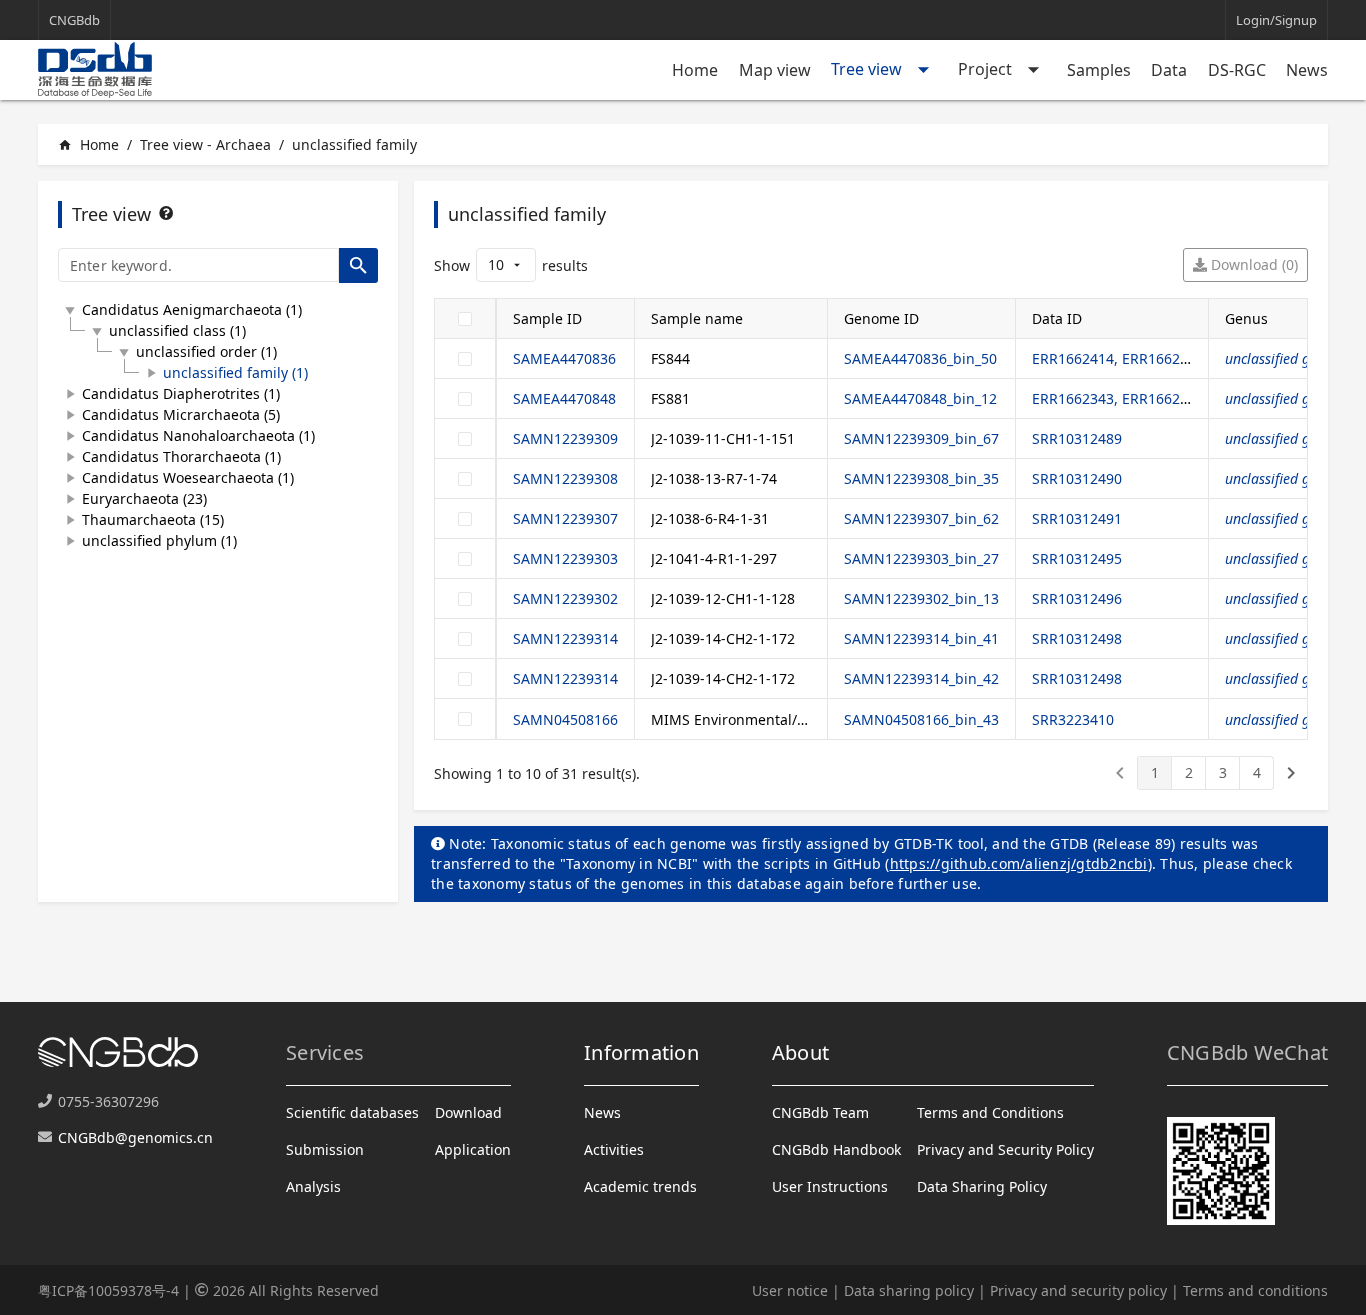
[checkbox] (465, 319)
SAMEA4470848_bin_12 (920, 398)
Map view (775, 70)
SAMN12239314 (565, 638)
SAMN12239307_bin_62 (921, 518)
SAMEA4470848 (564, 398)
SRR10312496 (1077, 598)
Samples (1099, 70)
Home (695, 70)
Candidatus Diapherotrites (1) (181, 393)
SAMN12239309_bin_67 (921, 438)
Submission (325, 1149)
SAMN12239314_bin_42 (921, 678)
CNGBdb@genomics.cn (135, 1137)
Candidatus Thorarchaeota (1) (181, 456)
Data (1169, 70)
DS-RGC (1237, 70)
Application (473, 1149)
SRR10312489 (1077, 438)
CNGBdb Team (820, 1112)
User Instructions (830, 1186)
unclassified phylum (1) (159, 540)
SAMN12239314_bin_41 (921, 638)
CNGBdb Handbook (836, 1149)
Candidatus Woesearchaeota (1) (188, 477)
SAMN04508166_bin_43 (921, 719)
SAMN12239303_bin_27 (921, 558)
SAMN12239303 (565, 558)
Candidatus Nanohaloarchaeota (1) (198, 435)
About (800, 1052)
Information (641, 1052)
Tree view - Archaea (205, 144)
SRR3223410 (1073, 719)
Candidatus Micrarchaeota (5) (181, 414)
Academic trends (640, 1186)
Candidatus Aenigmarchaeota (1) (192, 309)
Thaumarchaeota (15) (153, 519)
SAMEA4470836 (564, 358)
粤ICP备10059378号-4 (108, 1290)
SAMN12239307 (565, 518)
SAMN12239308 (565, 478)
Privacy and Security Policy (1005, 1149)
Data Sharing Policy (982, 1186)
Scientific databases (352, 1112)
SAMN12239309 (565, 438)
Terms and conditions (1255, 1290)
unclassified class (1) (177, 330)
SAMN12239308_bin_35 (921, 478)
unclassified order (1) (206, 351)
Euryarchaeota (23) (144, 498)
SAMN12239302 (565, 598)
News (1307, 70)
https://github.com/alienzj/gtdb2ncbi (1019, 863)
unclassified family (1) (235, 372)
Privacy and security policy (1078, 1290)
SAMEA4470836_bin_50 (920, 358)
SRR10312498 (1077, 638)
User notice (790, 1290)
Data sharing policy (909, 1290)
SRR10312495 (1077, 558)
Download (468, 1112)
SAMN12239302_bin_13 (921, 598)
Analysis (313, 1186)
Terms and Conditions (990, 1112)
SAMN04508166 (565, 719)
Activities (614, 1149)
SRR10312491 (1077, 518)
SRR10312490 (1077, 478)
